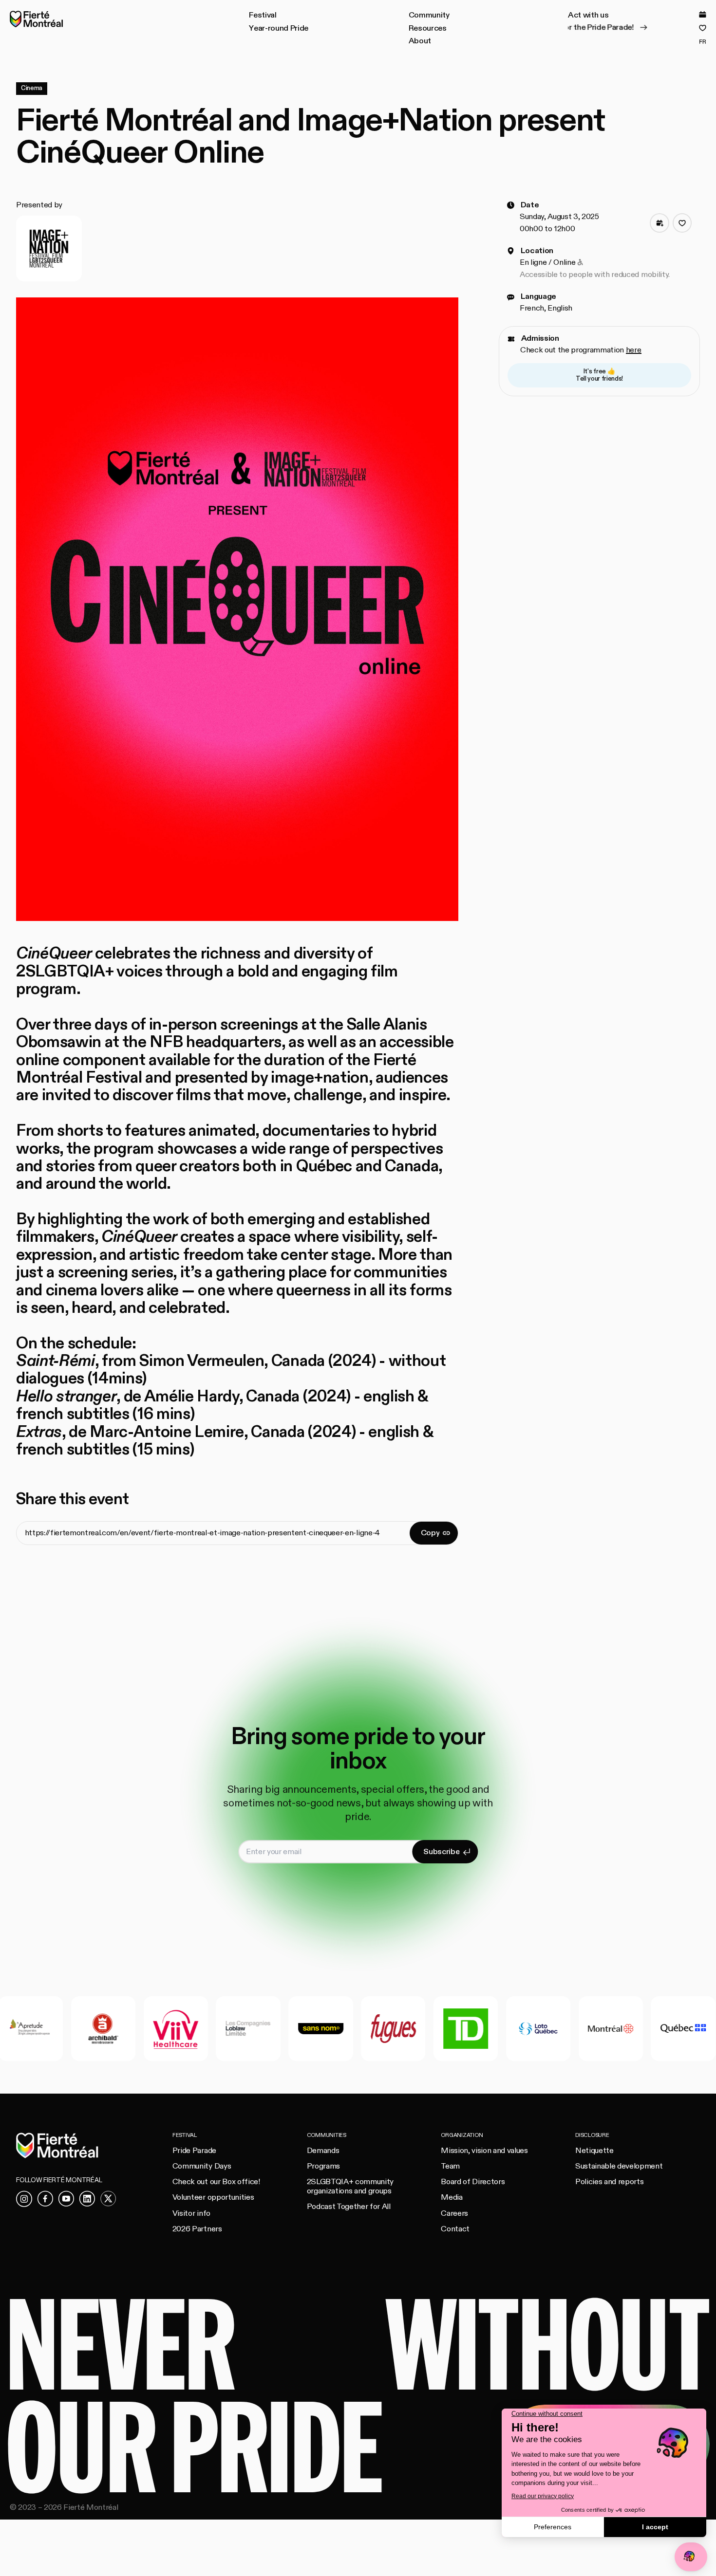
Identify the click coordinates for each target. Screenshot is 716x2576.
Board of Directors (473, 2182)
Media (452, 2197)
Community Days (202, 2166)
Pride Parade (194, 2151)
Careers (454, 2213)
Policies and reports (609, 2182)
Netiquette (594, 2151)
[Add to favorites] (682, 223)
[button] (263, 16)
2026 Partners (197, 2229)
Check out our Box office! (216, 2182)
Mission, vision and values (484, 2151)
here (634, 350)
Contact (455, 2229)
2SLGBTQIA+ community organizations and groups (350, 2186)
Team (450, 2166)
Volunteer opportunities (213, 2197)
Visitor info (191, 2213)
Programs (323, 2166)
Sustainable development (619, 2166)
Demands (323, 2151)
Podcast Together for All (349, 2207)
